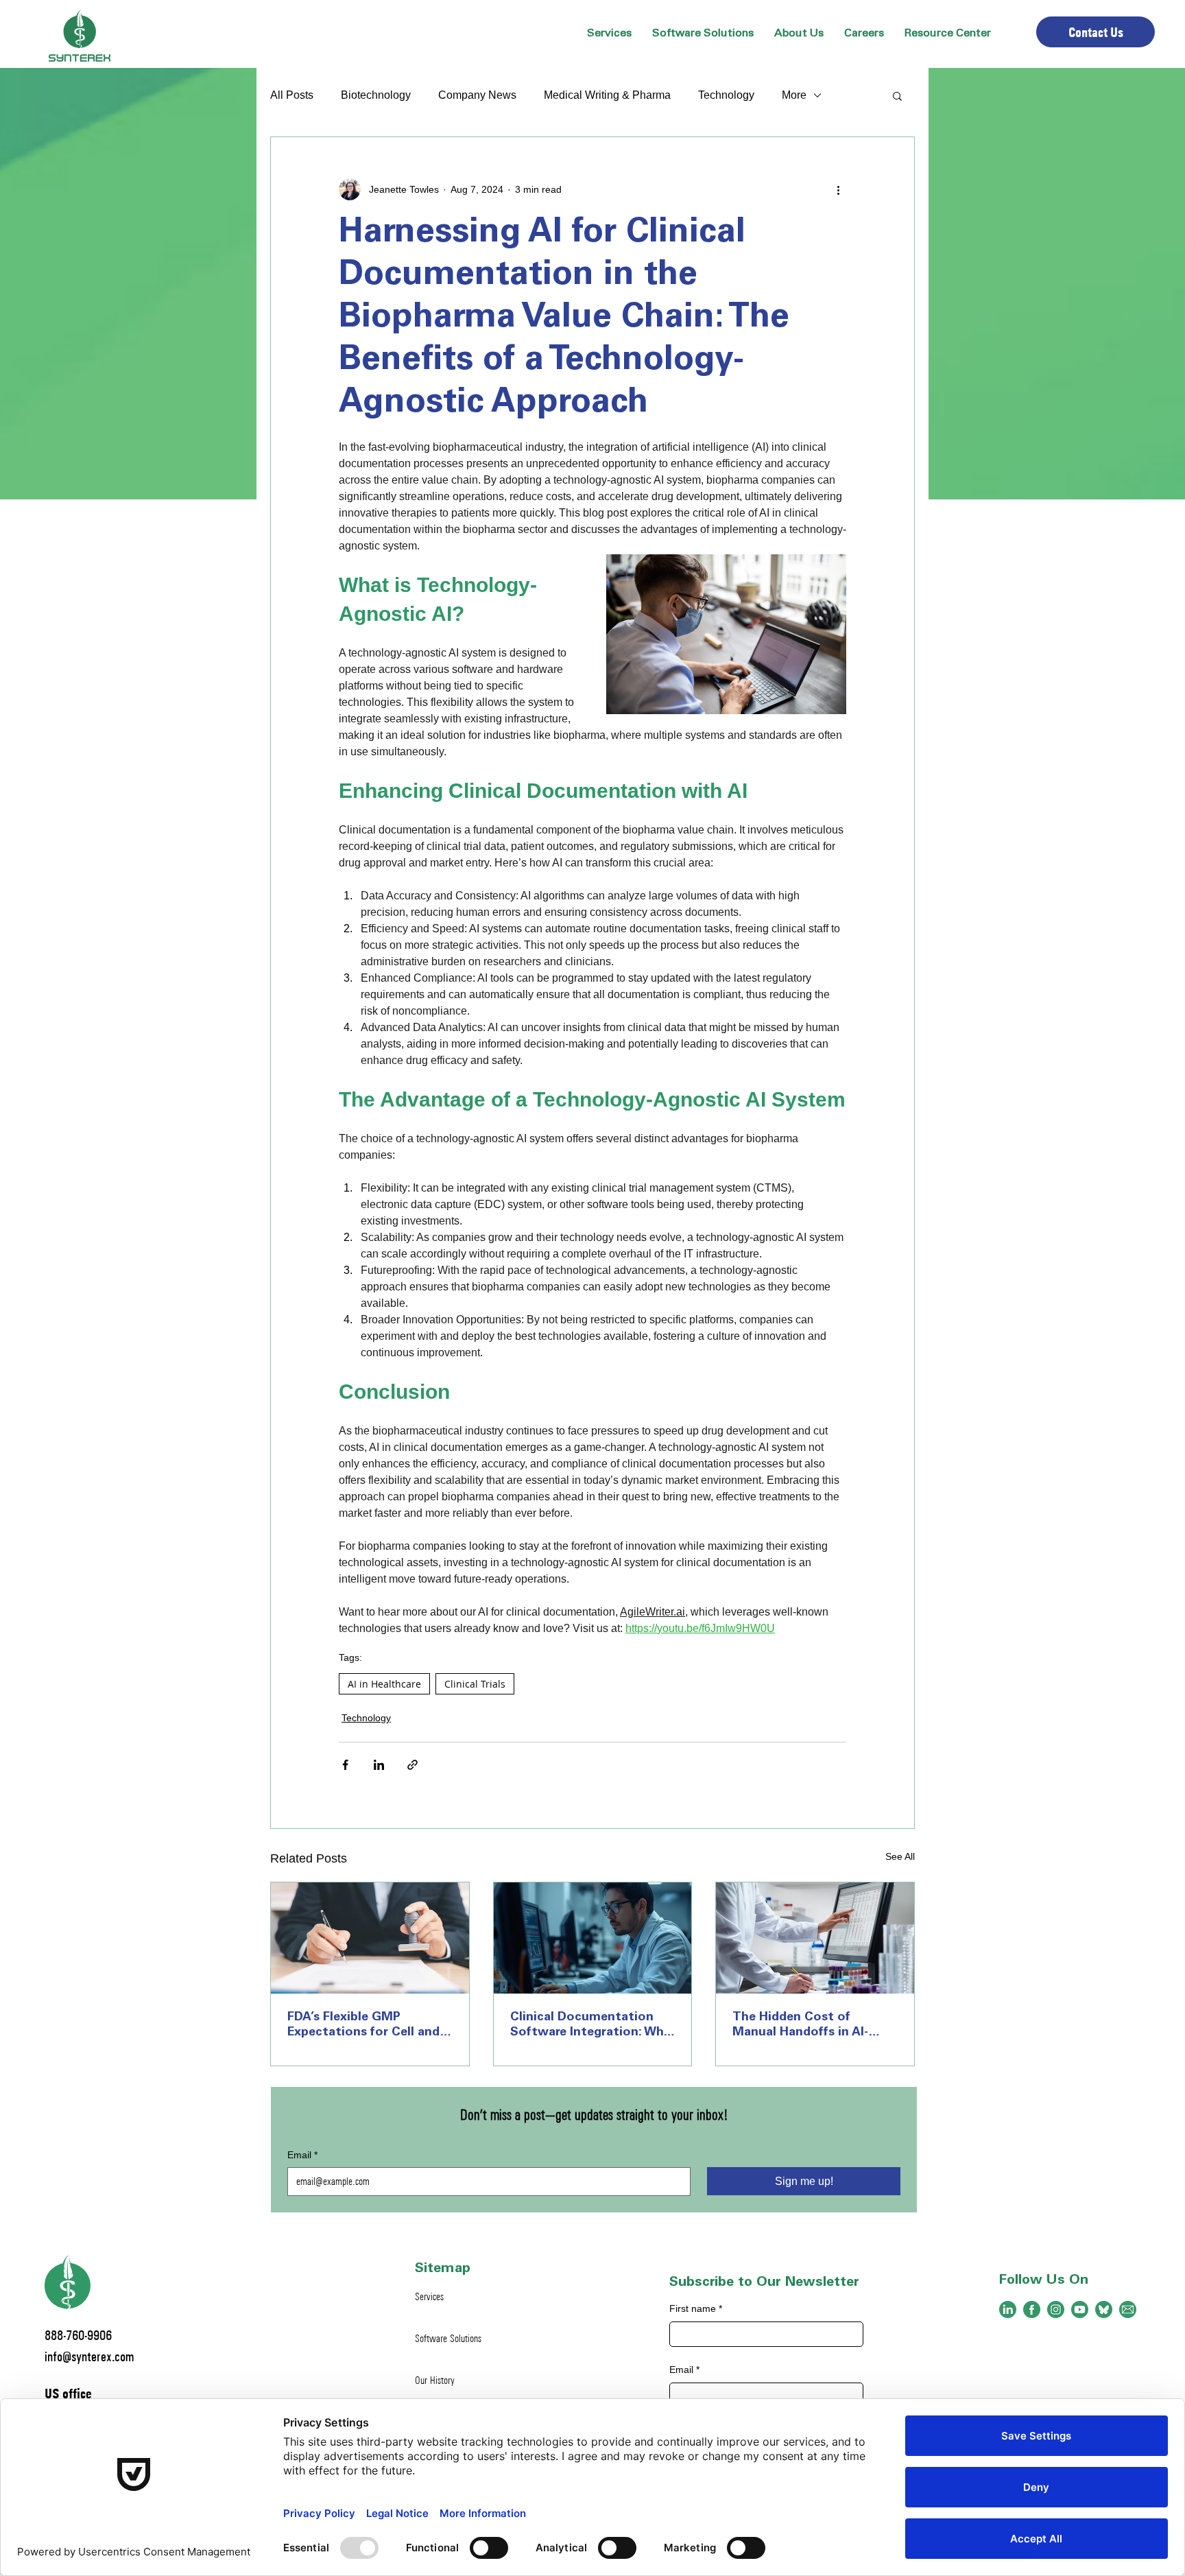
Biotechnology (376, 95)
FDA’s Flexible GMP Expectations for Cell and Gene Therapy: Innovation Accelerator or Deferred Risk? (364, 2026)
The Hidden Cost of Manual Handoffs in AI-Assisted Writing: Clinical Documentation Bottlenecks (807, 2026)
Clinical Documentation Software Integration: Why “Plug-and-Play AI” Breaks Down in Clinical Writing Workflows (590, 2026)
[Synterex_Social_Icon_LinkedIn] (1008, 2309)
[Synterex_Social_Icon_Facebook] (1032, 2309)
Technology (726, 95)
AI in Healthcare (384, 1684)
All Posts (292, 95)
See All (900, 1856)
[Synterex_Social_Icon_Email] (1128, 2309)
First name (696, 2308)
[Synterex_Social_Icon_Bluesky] (1104, 2309)
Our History (435, 2380)
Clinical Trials (475, 1684)
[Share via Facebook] (345, 1765)
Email (302, 2155)
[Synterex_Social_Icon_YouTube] (1080, 2309)
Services (429, 2296)
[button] (799, 34)
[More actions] (838, 189)
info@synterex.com (89, 2356)
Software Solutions (448, 2338)
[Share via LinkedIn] (379, 1765)
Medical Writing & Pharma (607, 95)
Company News (477, 95)
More (794, 95)
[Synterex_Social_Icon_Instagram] (1056, 2309)
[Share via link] (412, 1765)
